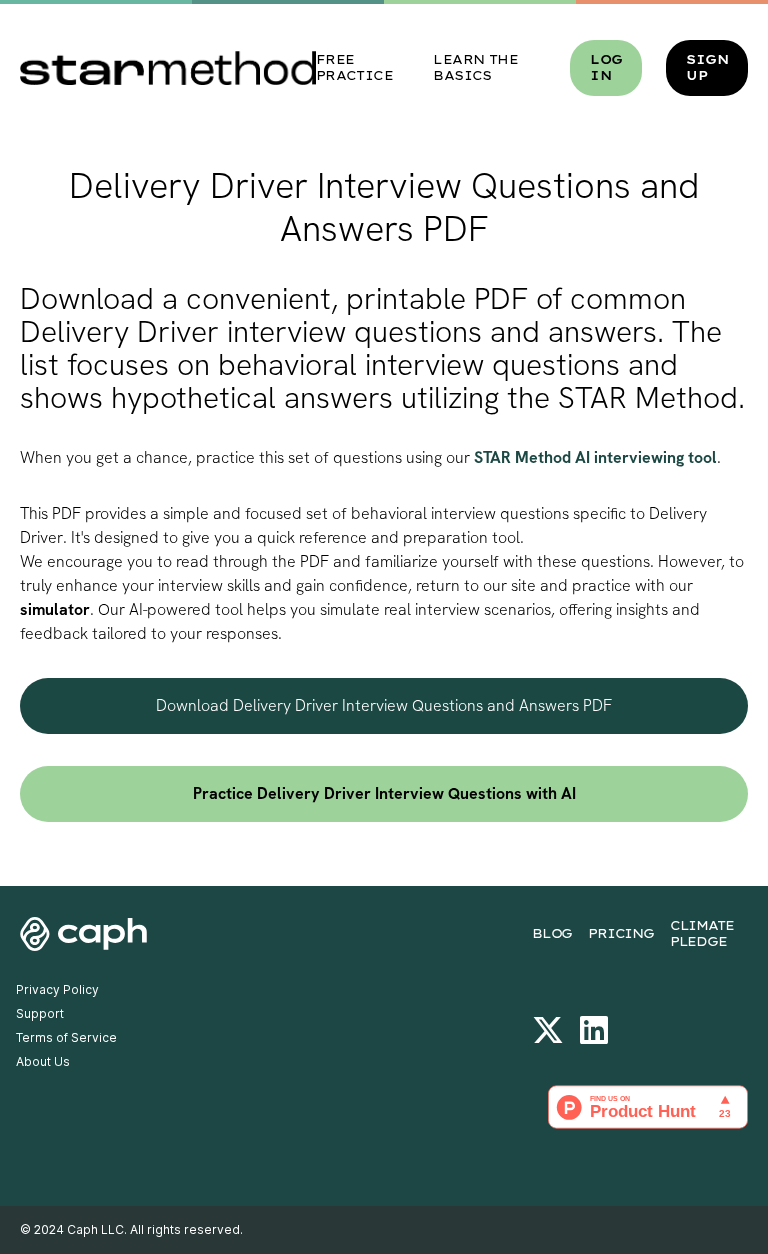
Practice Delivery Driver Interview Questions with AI (384, 793)
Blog (552, 933)
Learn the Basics (475, 67)
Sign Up (707, 67)
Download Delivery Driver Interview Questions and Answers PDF (384, 705)
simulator (55, 609)
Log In (606, 67)
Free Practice (354, 67)
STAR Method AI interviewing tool (595, 457)
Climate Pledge (702, 933)
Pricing (621, 933)
